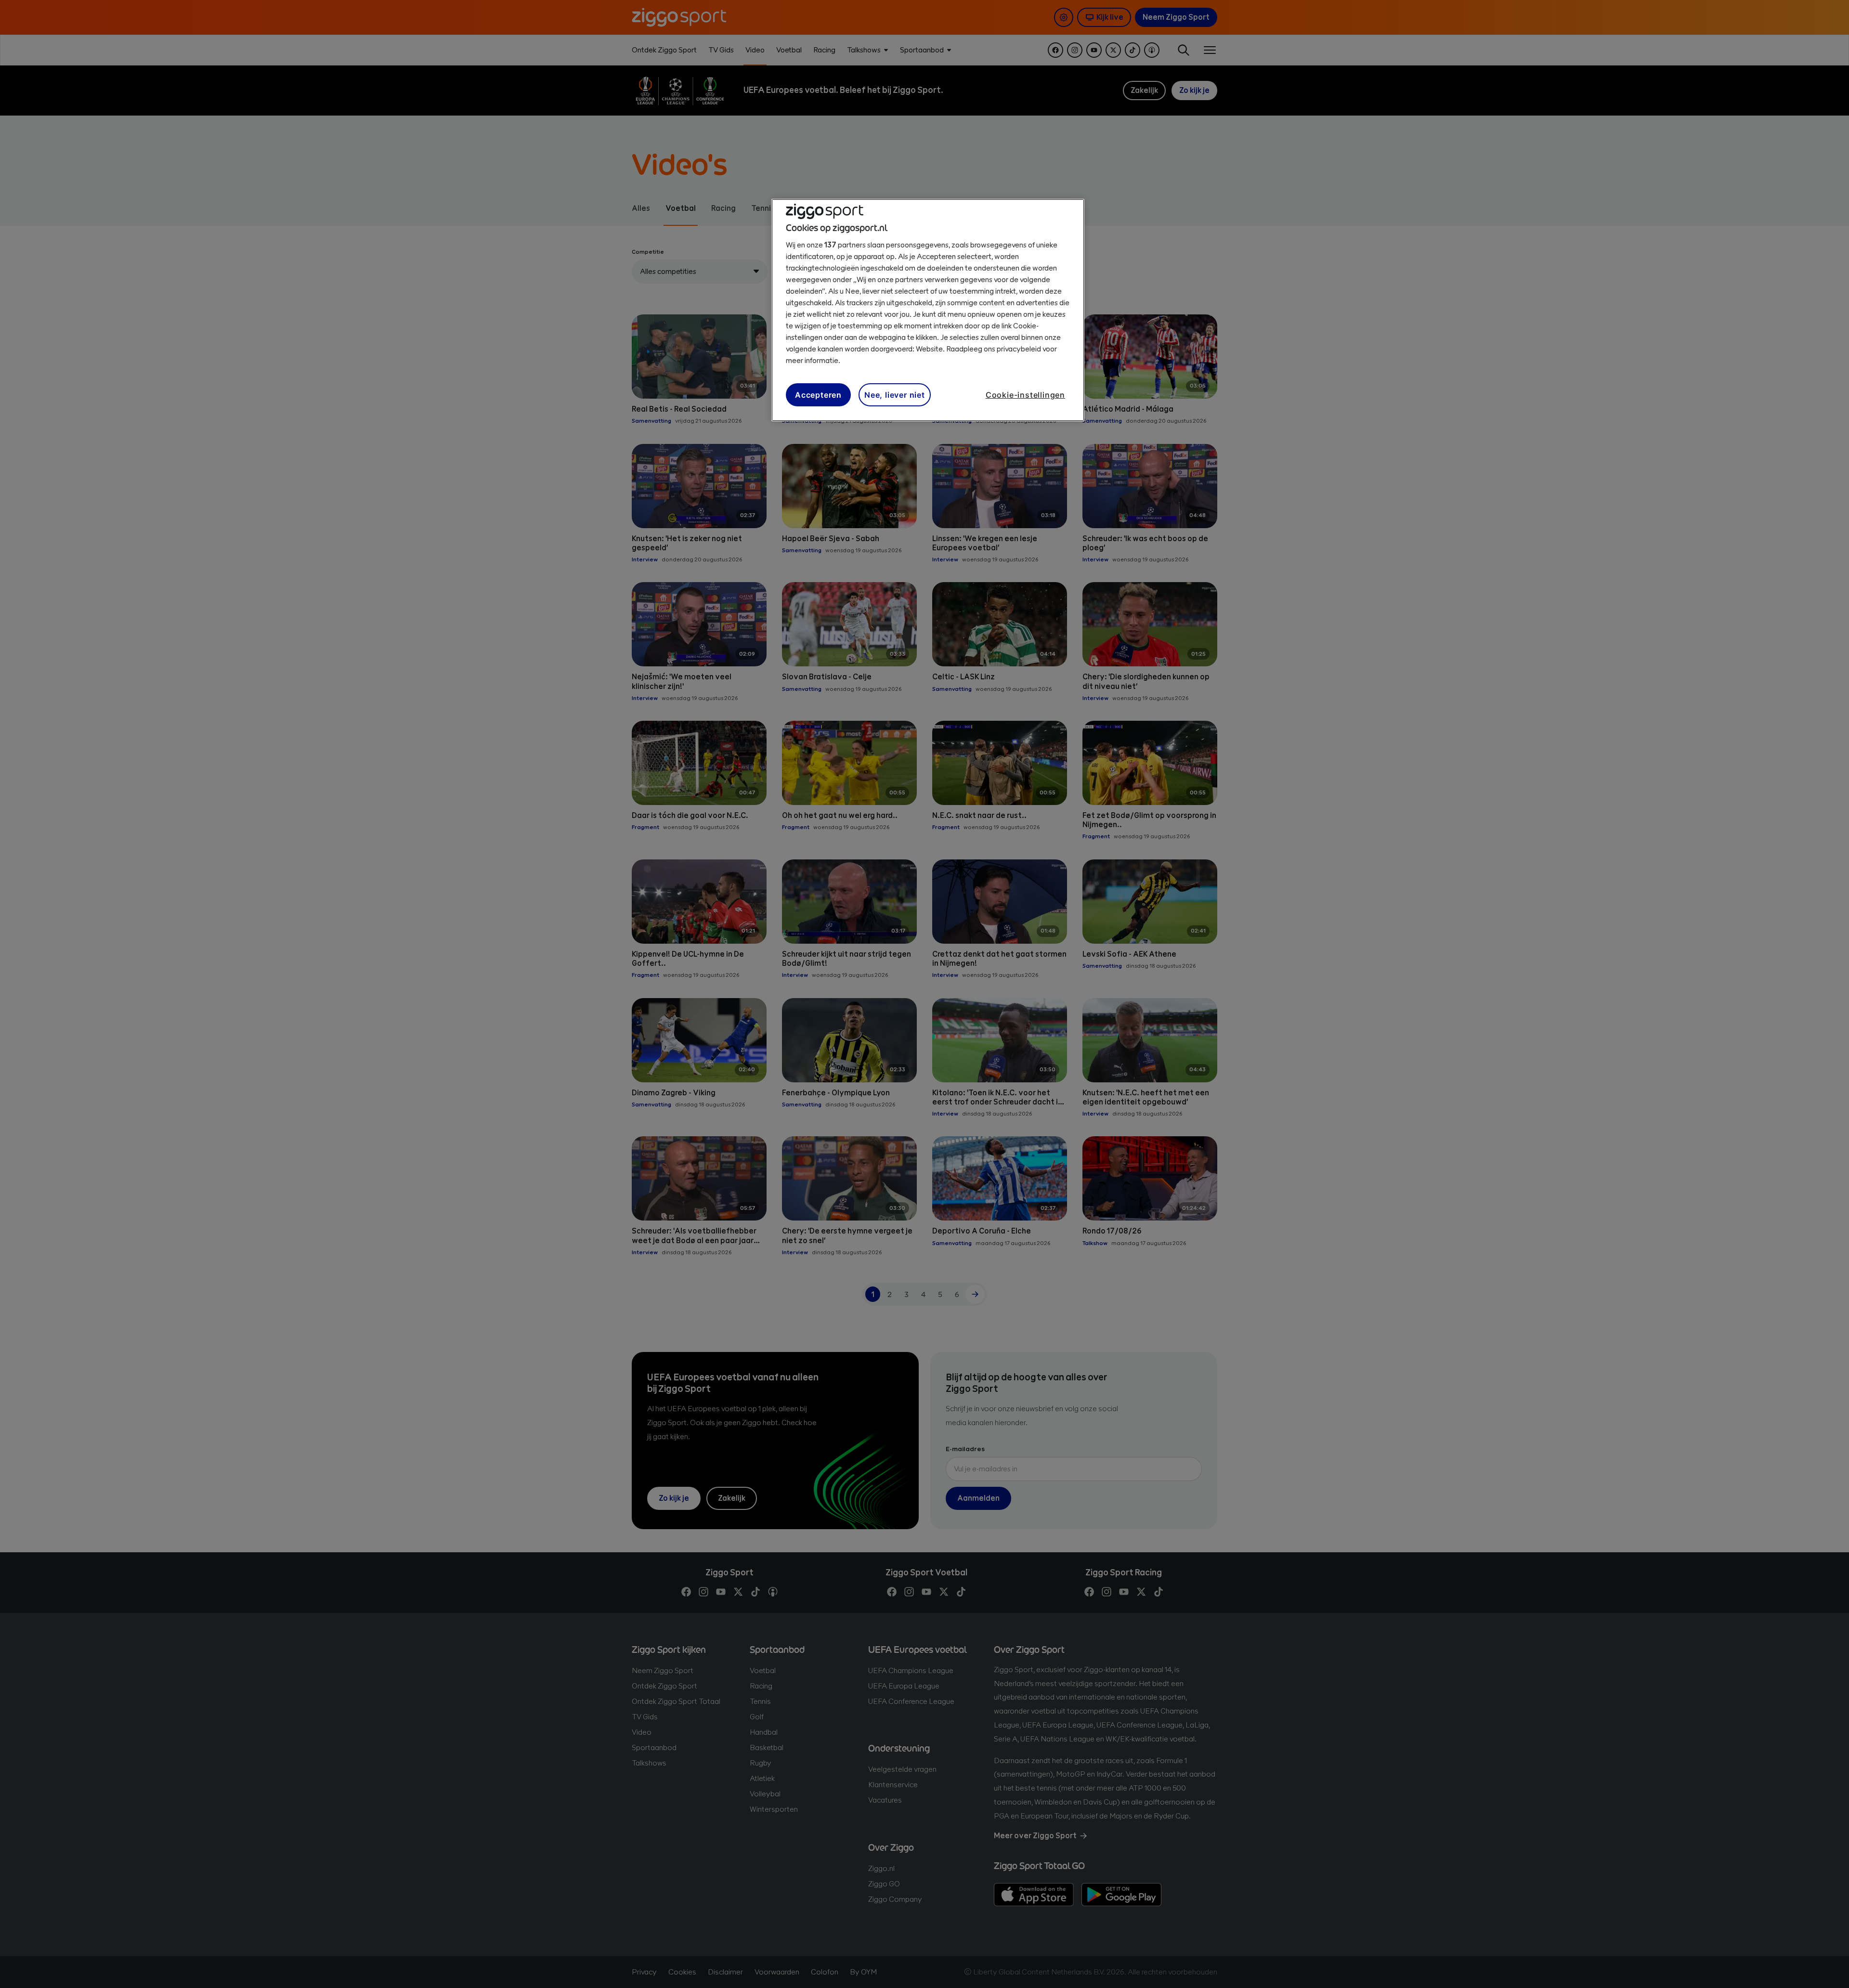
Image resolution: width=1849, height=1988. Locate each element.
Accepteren (818, 395)
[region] (928, 310)
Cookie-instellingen (1025, 395)
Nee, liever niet (895, 395)
